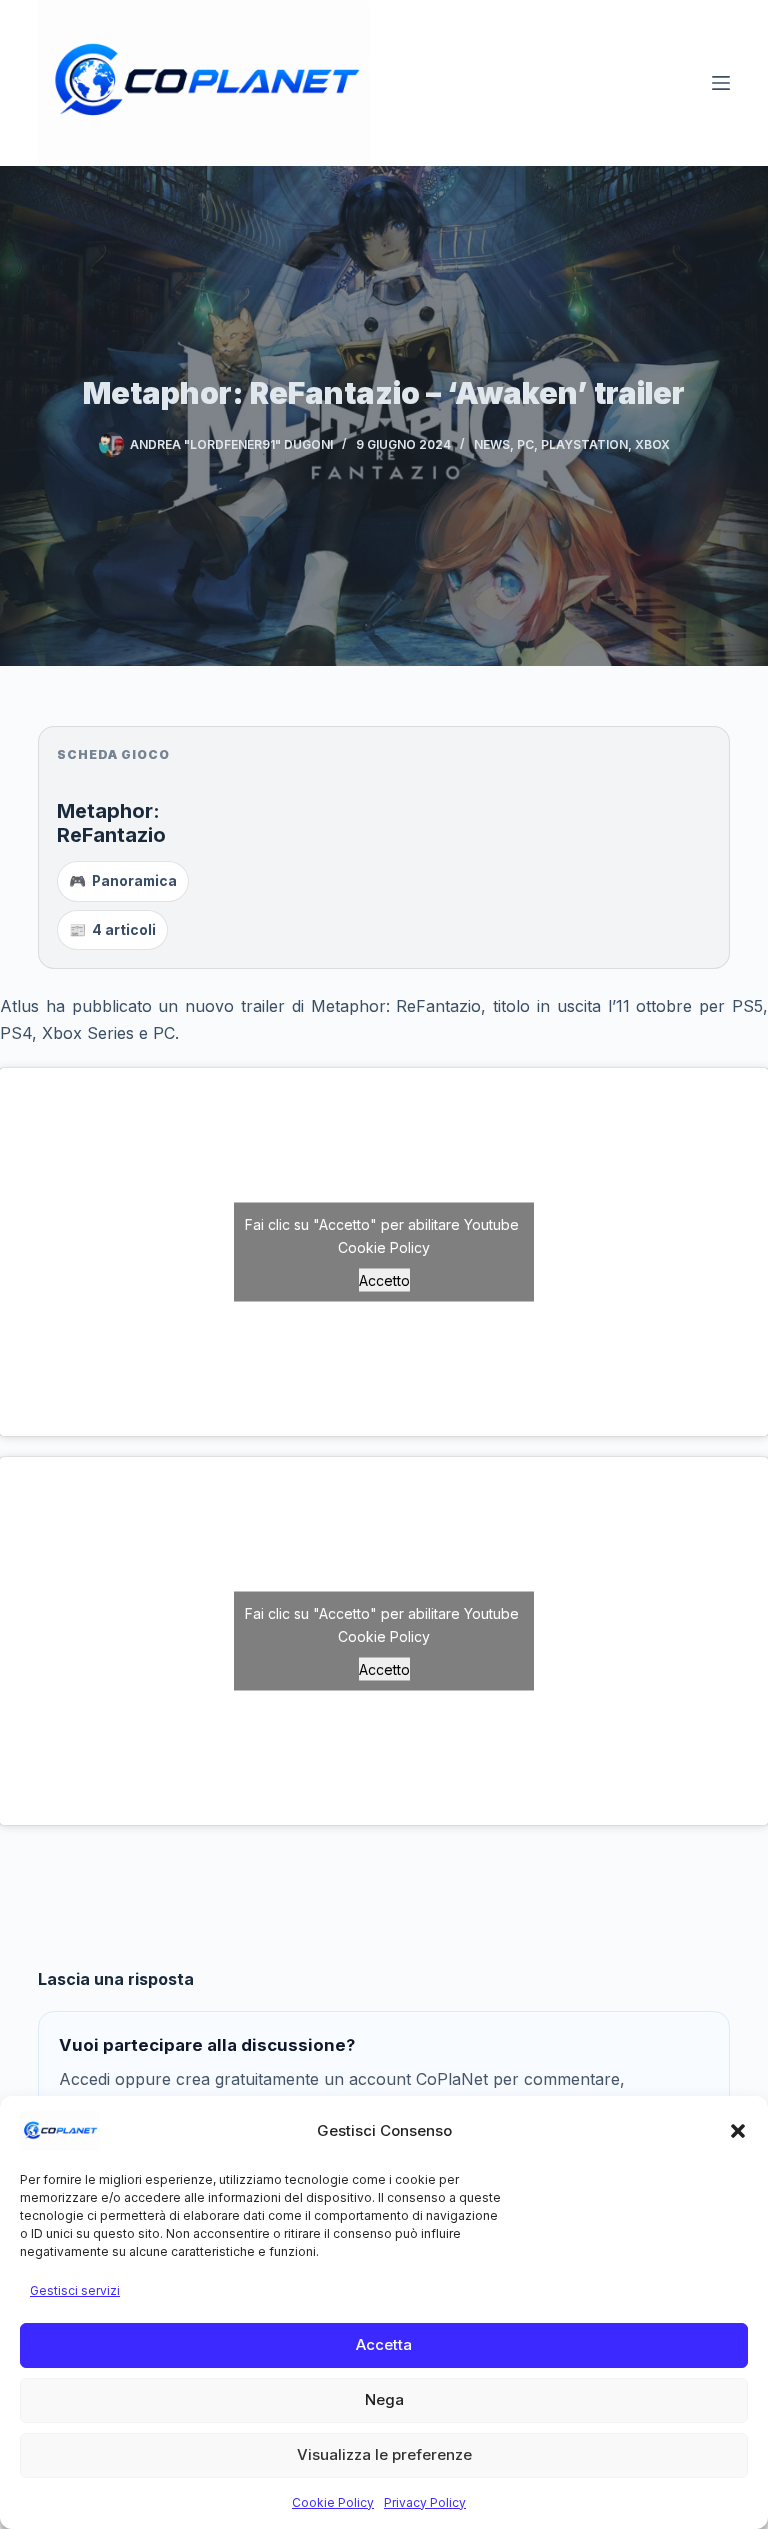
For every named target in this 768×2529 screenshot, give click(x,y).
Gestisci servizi (75, 2290)
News (492, 444)
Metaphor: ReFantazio (111, 823)
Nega (384, 2399)
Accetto (384, 1279)
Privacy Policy (425, 2502)
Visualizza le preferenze (384, 2454)
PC (525, 444)
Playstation (584, 444)
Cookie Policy (333, 2502)
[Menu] (721, 83)
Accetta (384, 2344)
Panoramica (123, 881)
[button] (738, 2131)
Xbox (652, 444)
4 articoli (112, 930)
